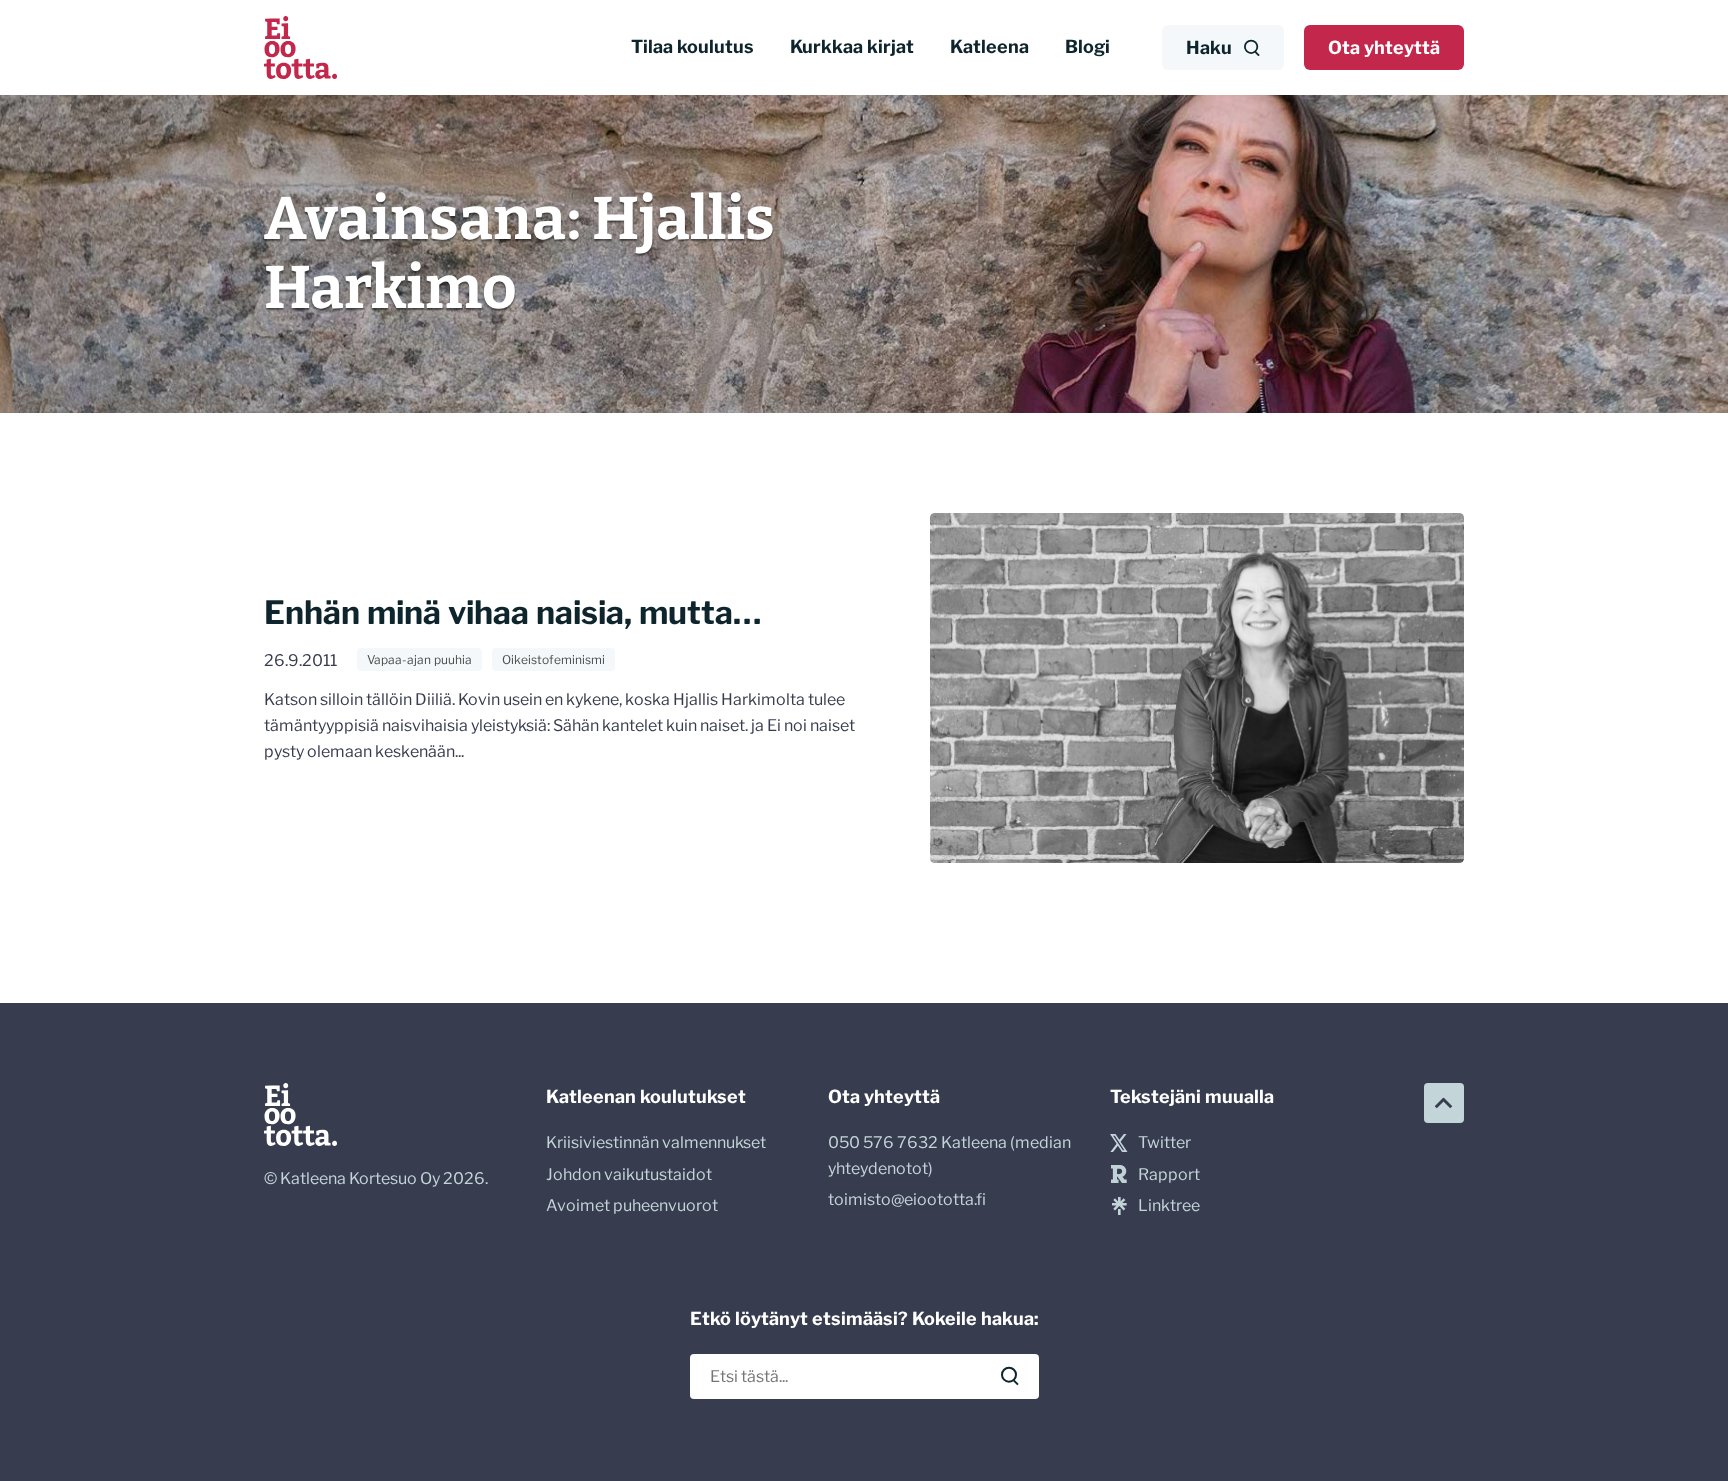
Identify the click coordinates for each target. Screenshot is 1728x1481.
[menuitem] (692, 47)
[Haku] (1010, 1376)
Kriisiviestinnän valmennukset (656, 1142)
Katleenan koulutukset (646, 1096)
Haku (1209, 47)
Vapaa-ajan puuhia (419, 659)
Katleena (989, 46)
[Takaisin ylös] (1444, 1103)
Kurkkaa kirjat (852, 46)
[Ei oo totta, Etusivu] (300, 47)
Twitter (1164, 1142)
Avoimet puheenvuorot (632, 1205)
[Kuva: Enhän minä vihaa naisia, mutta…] (1197, 688)
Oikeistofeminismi (553, 659)
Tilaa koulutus (692, 46)
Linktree (1169, 1205)
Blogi (1087, 46)
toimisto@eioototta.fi (907, 1199)
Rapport (1169, 1174)
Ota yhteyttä (1384, 47)
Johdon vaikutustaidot (629, 1174)
